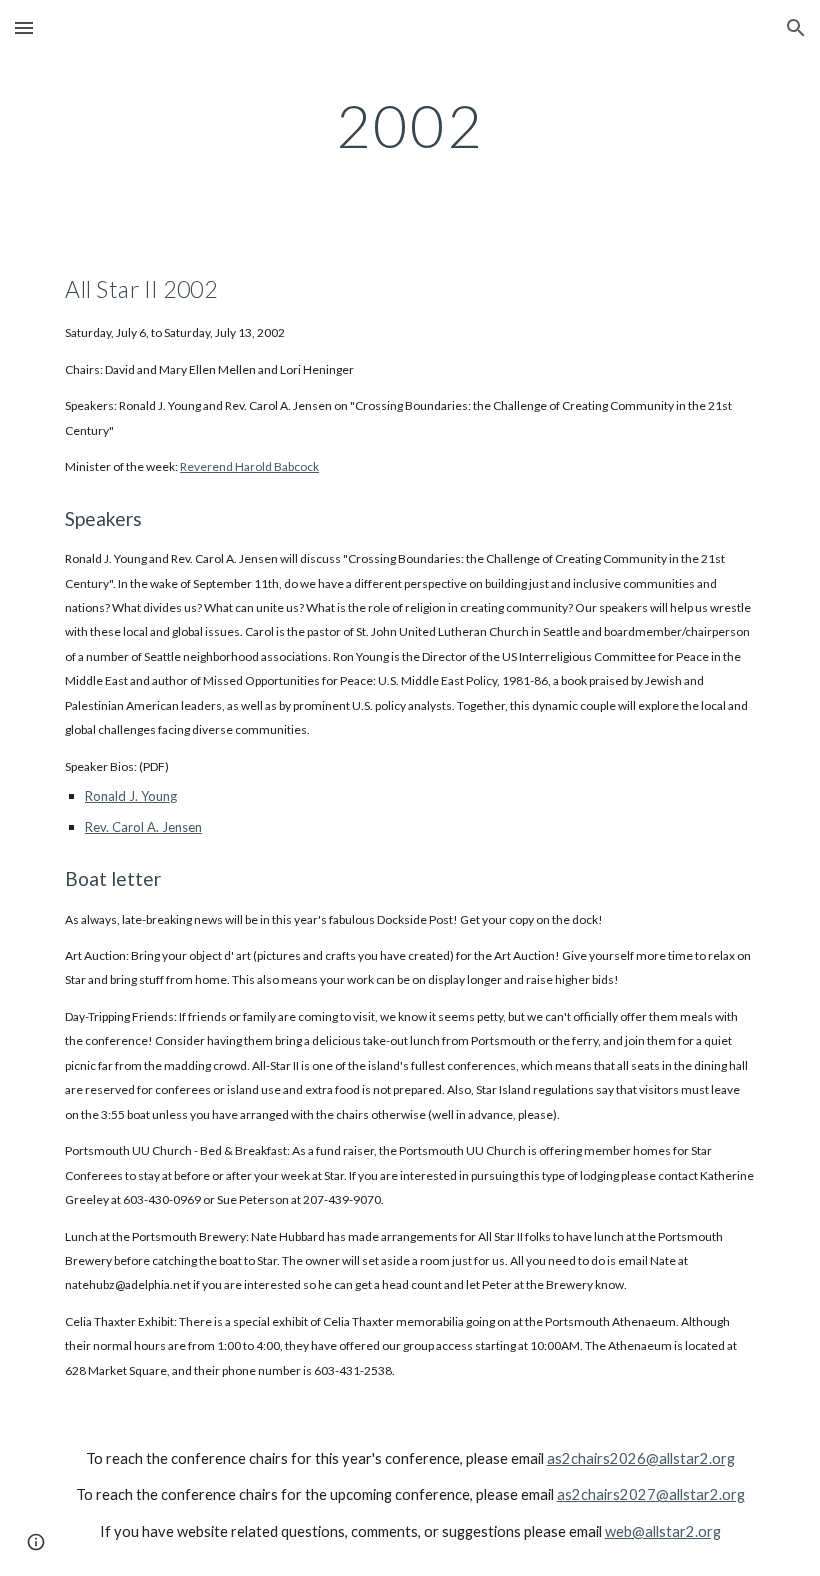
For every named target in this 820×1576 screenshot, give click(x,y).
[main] (410, 125)
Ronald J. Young (131, 796)
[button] (24, 27)
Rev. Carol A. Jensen (143, 827)
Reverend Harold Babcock (249, 466)
